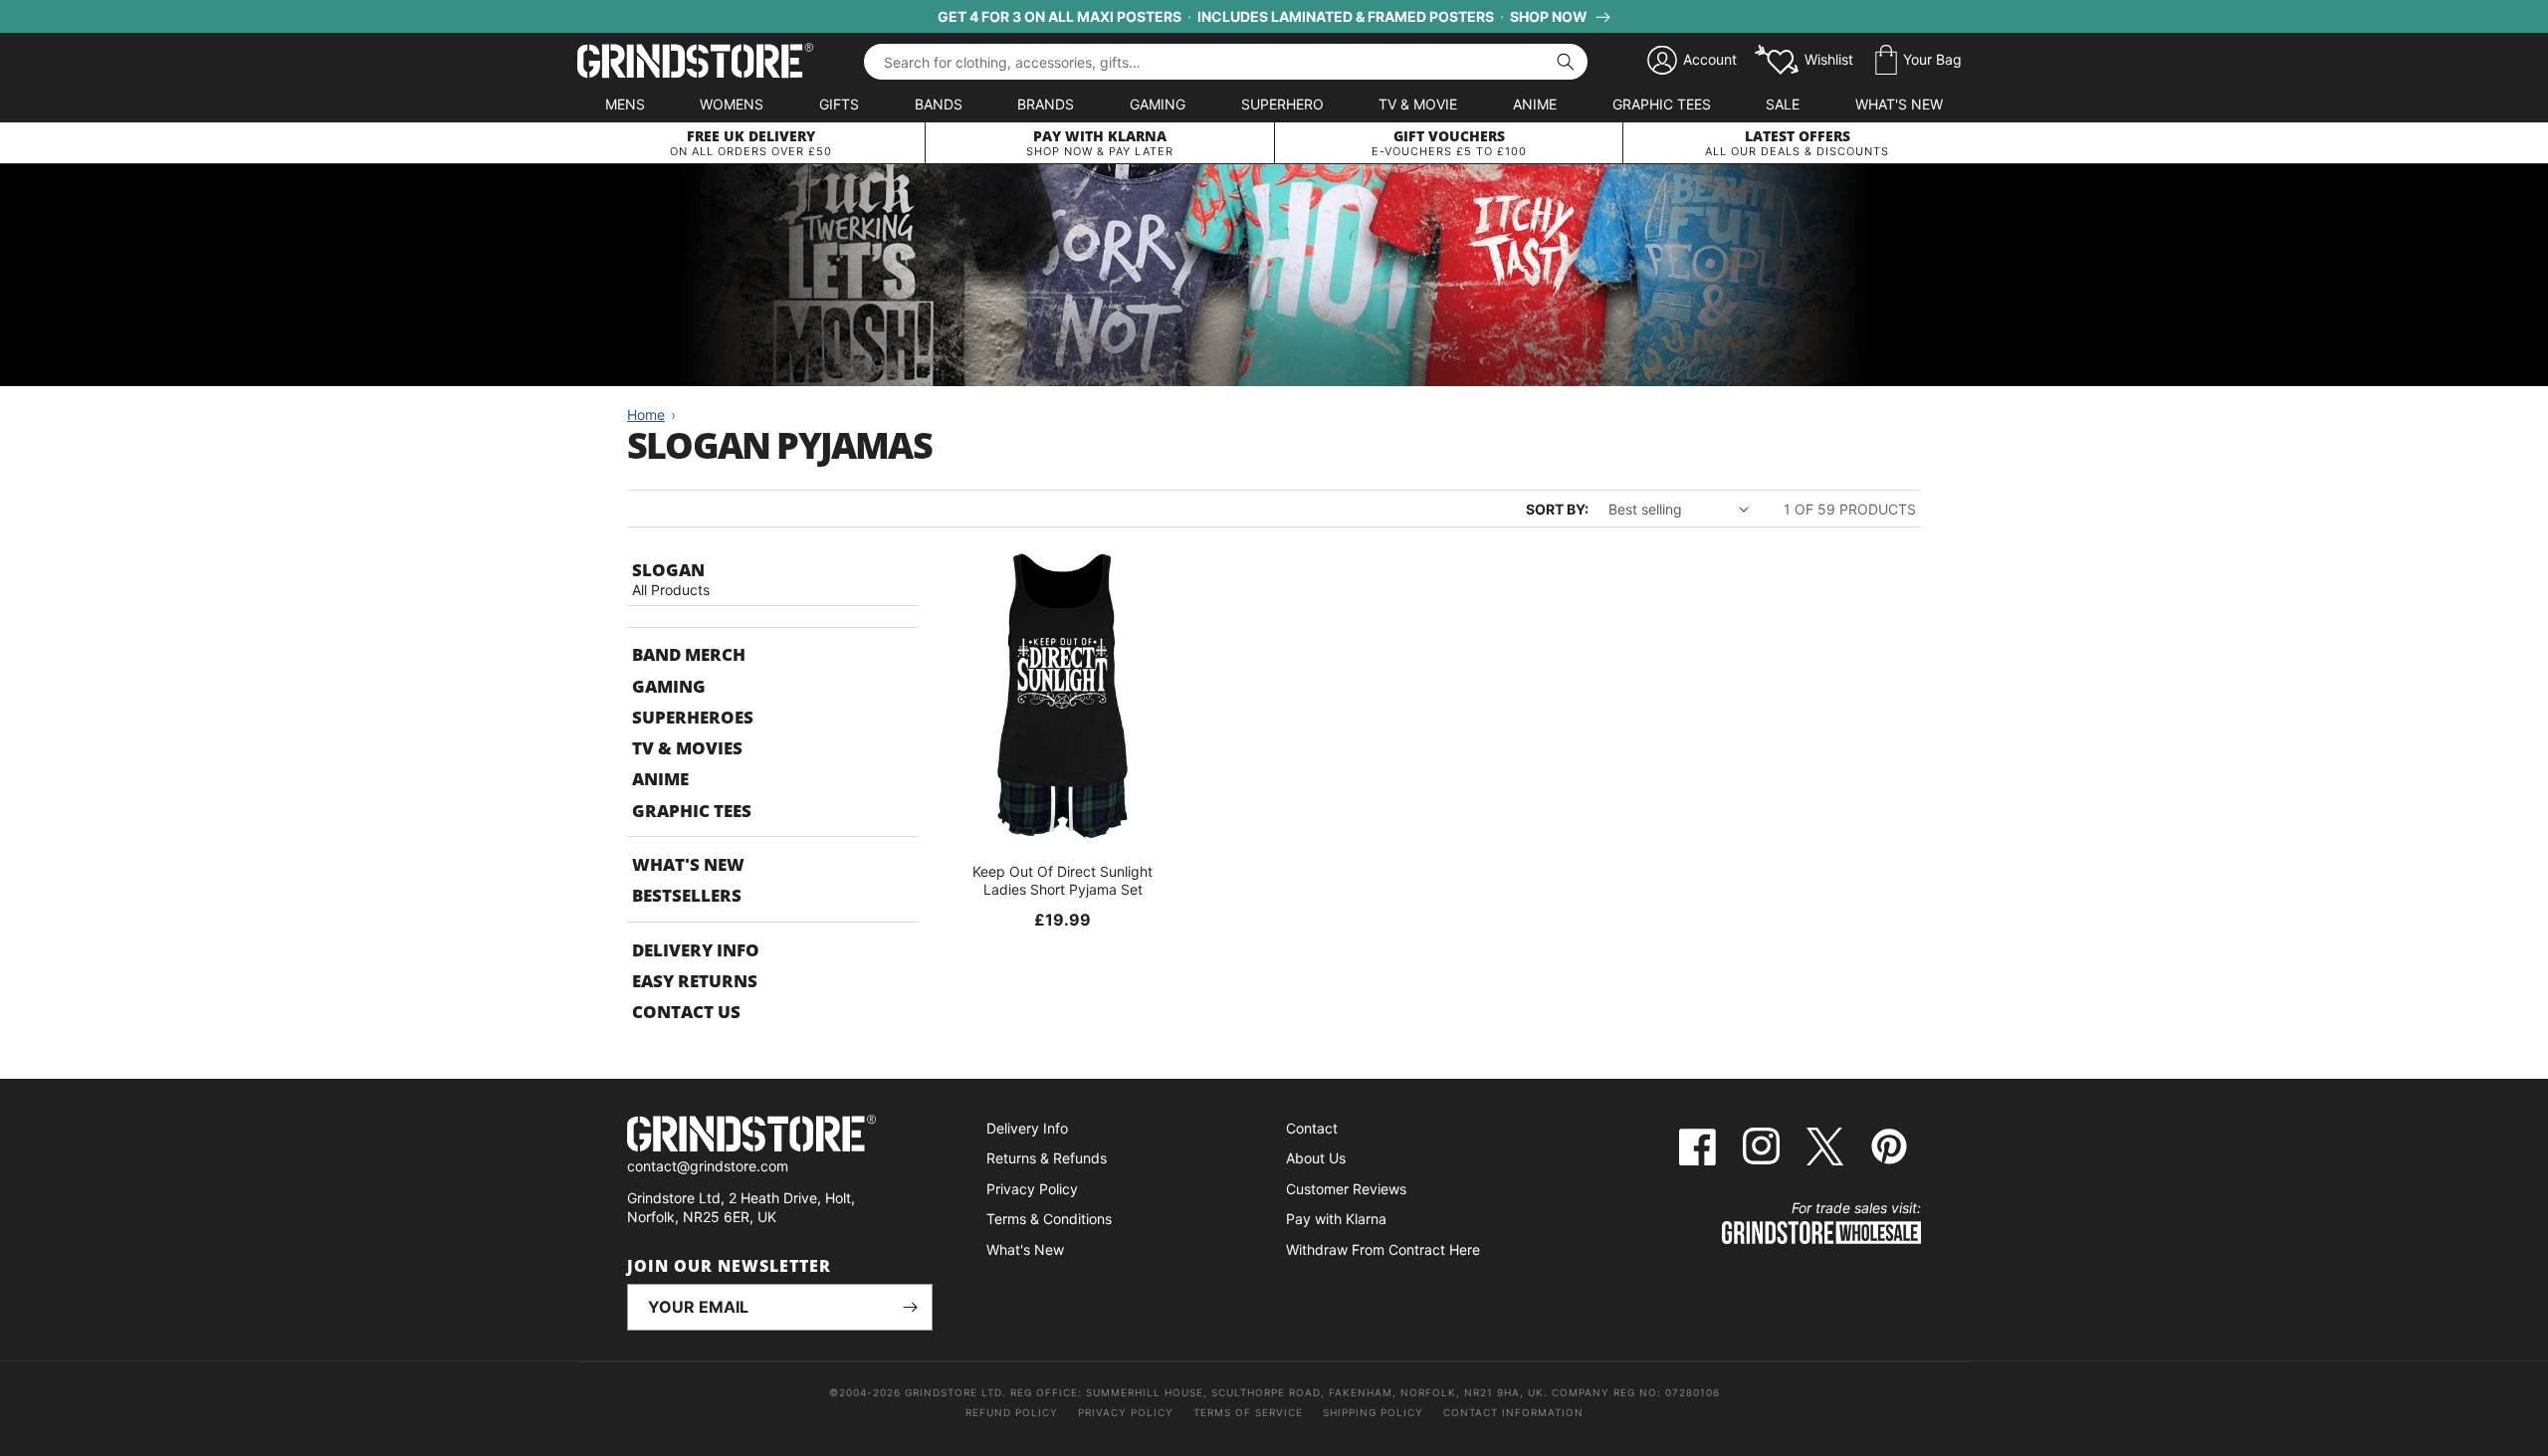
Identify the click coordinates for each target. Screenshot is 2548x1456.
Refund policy (1012, 1412)
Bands (939, 104)
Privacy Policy (1032, 1189)
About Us (1316, 1158)
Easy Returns (695, 981)
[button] (1918, 61)
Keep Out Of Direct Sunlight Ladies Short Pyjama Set (1062, 880)
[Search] (1566, 62)
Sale (1783, 104)
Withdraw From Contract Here (1383, 1249)
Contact (1312, 1128)
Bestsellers (687, 895)
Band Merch (689, 654)
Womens (732, 104)
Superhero (1282, 104)
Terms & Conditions (1049, 1219)
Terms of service (1248, 1412)
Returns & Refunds (1047, 1158)
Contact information (1513, 1412)
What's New (1899, 104)
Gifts (839, 104)
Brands (1046, 104)
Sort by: (1557, 509)
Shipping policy (1373, 1412)
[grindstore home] (780, 1136)
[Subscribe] (910, 1307)
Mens (625, 104)
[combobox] (1226, 62)
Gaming (1158, 104)
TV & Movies (687, 748)
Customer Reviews (1346, 1189)
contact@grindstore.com (708, 1166)
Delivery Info (696, 950)
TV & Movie (1418, 104)
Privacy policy (1126, 1412)
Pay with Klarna (1336, 1219)
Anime (1535, 104)
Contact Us (686, 1012)
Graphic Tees (1662, 104)
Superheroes (693, 717)
